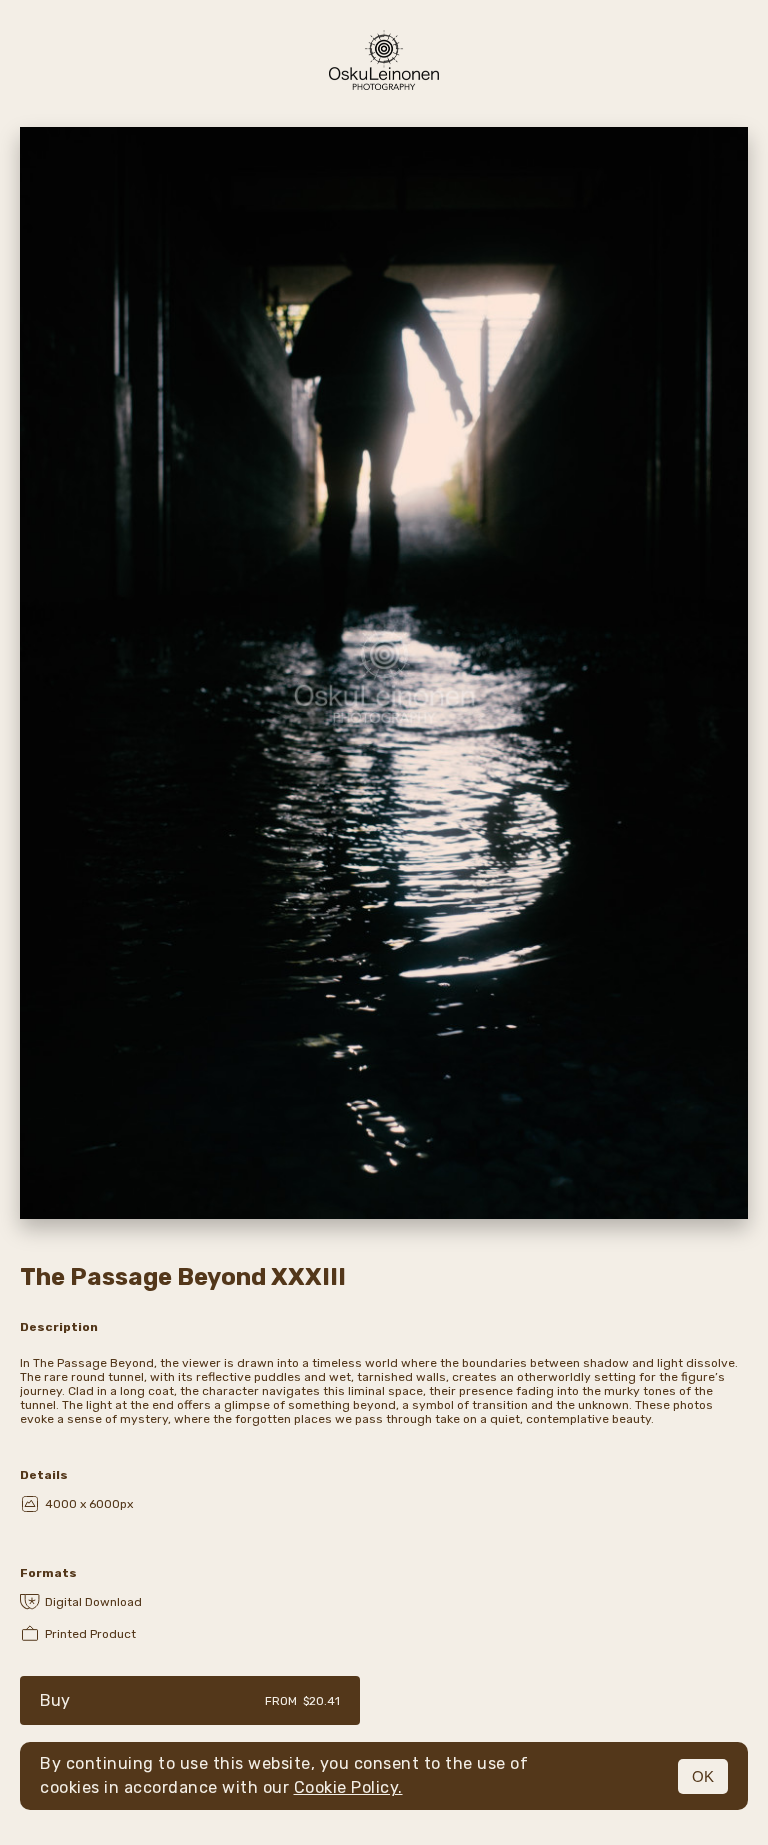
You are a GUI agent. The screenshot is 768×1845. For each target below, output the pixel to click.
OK (703, 1776)
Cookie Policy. (348, 1787)
